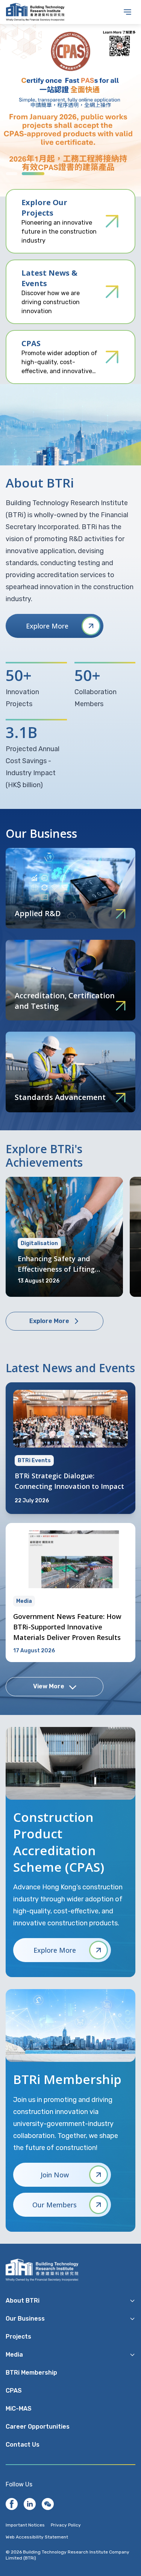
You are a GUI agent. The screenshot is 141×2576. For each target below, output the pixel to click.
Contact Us (23, 2445)
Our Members (55, 2205)
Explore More (47, 626)
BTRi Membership (31, 2373)
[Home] (12, 2504)
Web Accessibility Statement (37, 2537)
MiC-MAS (19, 2409)
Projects (18, 2337)
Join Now (55, 2175)
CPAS (14, 2391)
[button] (12, 174)
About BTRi (23, 2301)
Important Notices (25, 2525)
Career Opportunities (38, 2427)
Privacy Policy (66, 2525)
